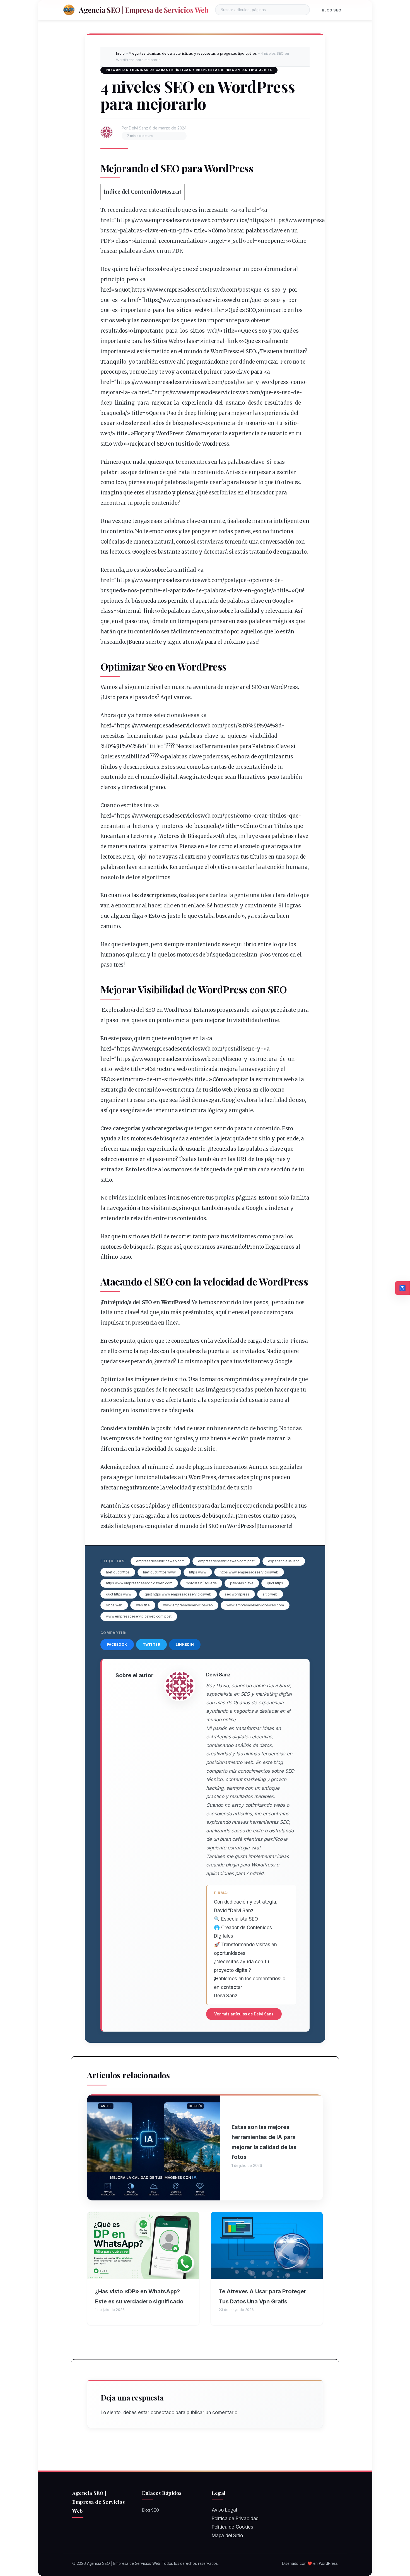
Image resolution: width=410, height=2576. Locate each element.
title (199, 231)
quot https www (119, 1594)
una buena (213, 1439)
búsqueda (185, 423)
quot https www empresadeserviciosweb (178, 1594)
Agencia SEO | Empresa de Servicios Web (144, 10)
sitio (290, 423)
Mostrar (171, 192)
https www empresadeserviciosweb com (139, 1583)
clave (152, 231)
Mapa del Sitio (227, 2536)
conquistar (159, 1526)
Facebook (117, 1644)
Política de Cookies (232, 2527)
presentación (252, 767)
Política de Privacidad (235, 2519)
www (141, 220)
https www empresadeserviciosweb (249, 1572)
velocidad (224, 1281)
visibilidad (263, 736)
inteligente (288, 521)
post (245, 290)
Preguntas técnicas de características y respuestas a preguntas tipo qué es (193, 53)
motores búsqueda (201, 1583)
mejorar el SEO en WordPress (261, 687)
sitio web (270, 1594)
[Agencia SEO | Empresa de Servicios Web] (69, 10)
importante (135, 310)
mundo (193, 351)
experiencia (197, 403)
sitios (184, 310)
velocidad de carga (238, 1341)
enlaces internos (169, 1198)
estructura (263, 1059)
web (200, 310)
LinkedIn (185, 1644)
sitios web (114, 1605)
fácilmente (185, 632)
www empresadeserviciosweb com (255, 1605)
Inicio (120, 53)
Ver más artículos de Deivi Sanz (244, 2014)
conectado (162, 2412)
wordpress (275, 382)
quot (124, 290)
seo (276, 290)
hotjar (245, 382)
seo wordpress (237, 1594)
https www (198, 1572)
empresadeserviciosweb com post (226, 1561)
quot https (275, 1583)
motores (173, 826)
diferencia (114, 1449)
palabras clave (242, 1583)
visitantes (164, 1208)
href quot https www (159, 1572)
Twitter (152, 1644)
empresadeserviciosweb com (160, 1561)
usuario (235, 403)
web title (143, 1605)
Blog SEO (332, 10)
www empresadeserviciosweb (188, 1605)
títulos (109, 767)
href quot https (118, 1572)
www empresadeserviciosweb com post (139, 1616)
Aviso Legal (224, 2510)
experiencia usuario (284, 1561)
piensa (137, 482)
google (263, 591)
